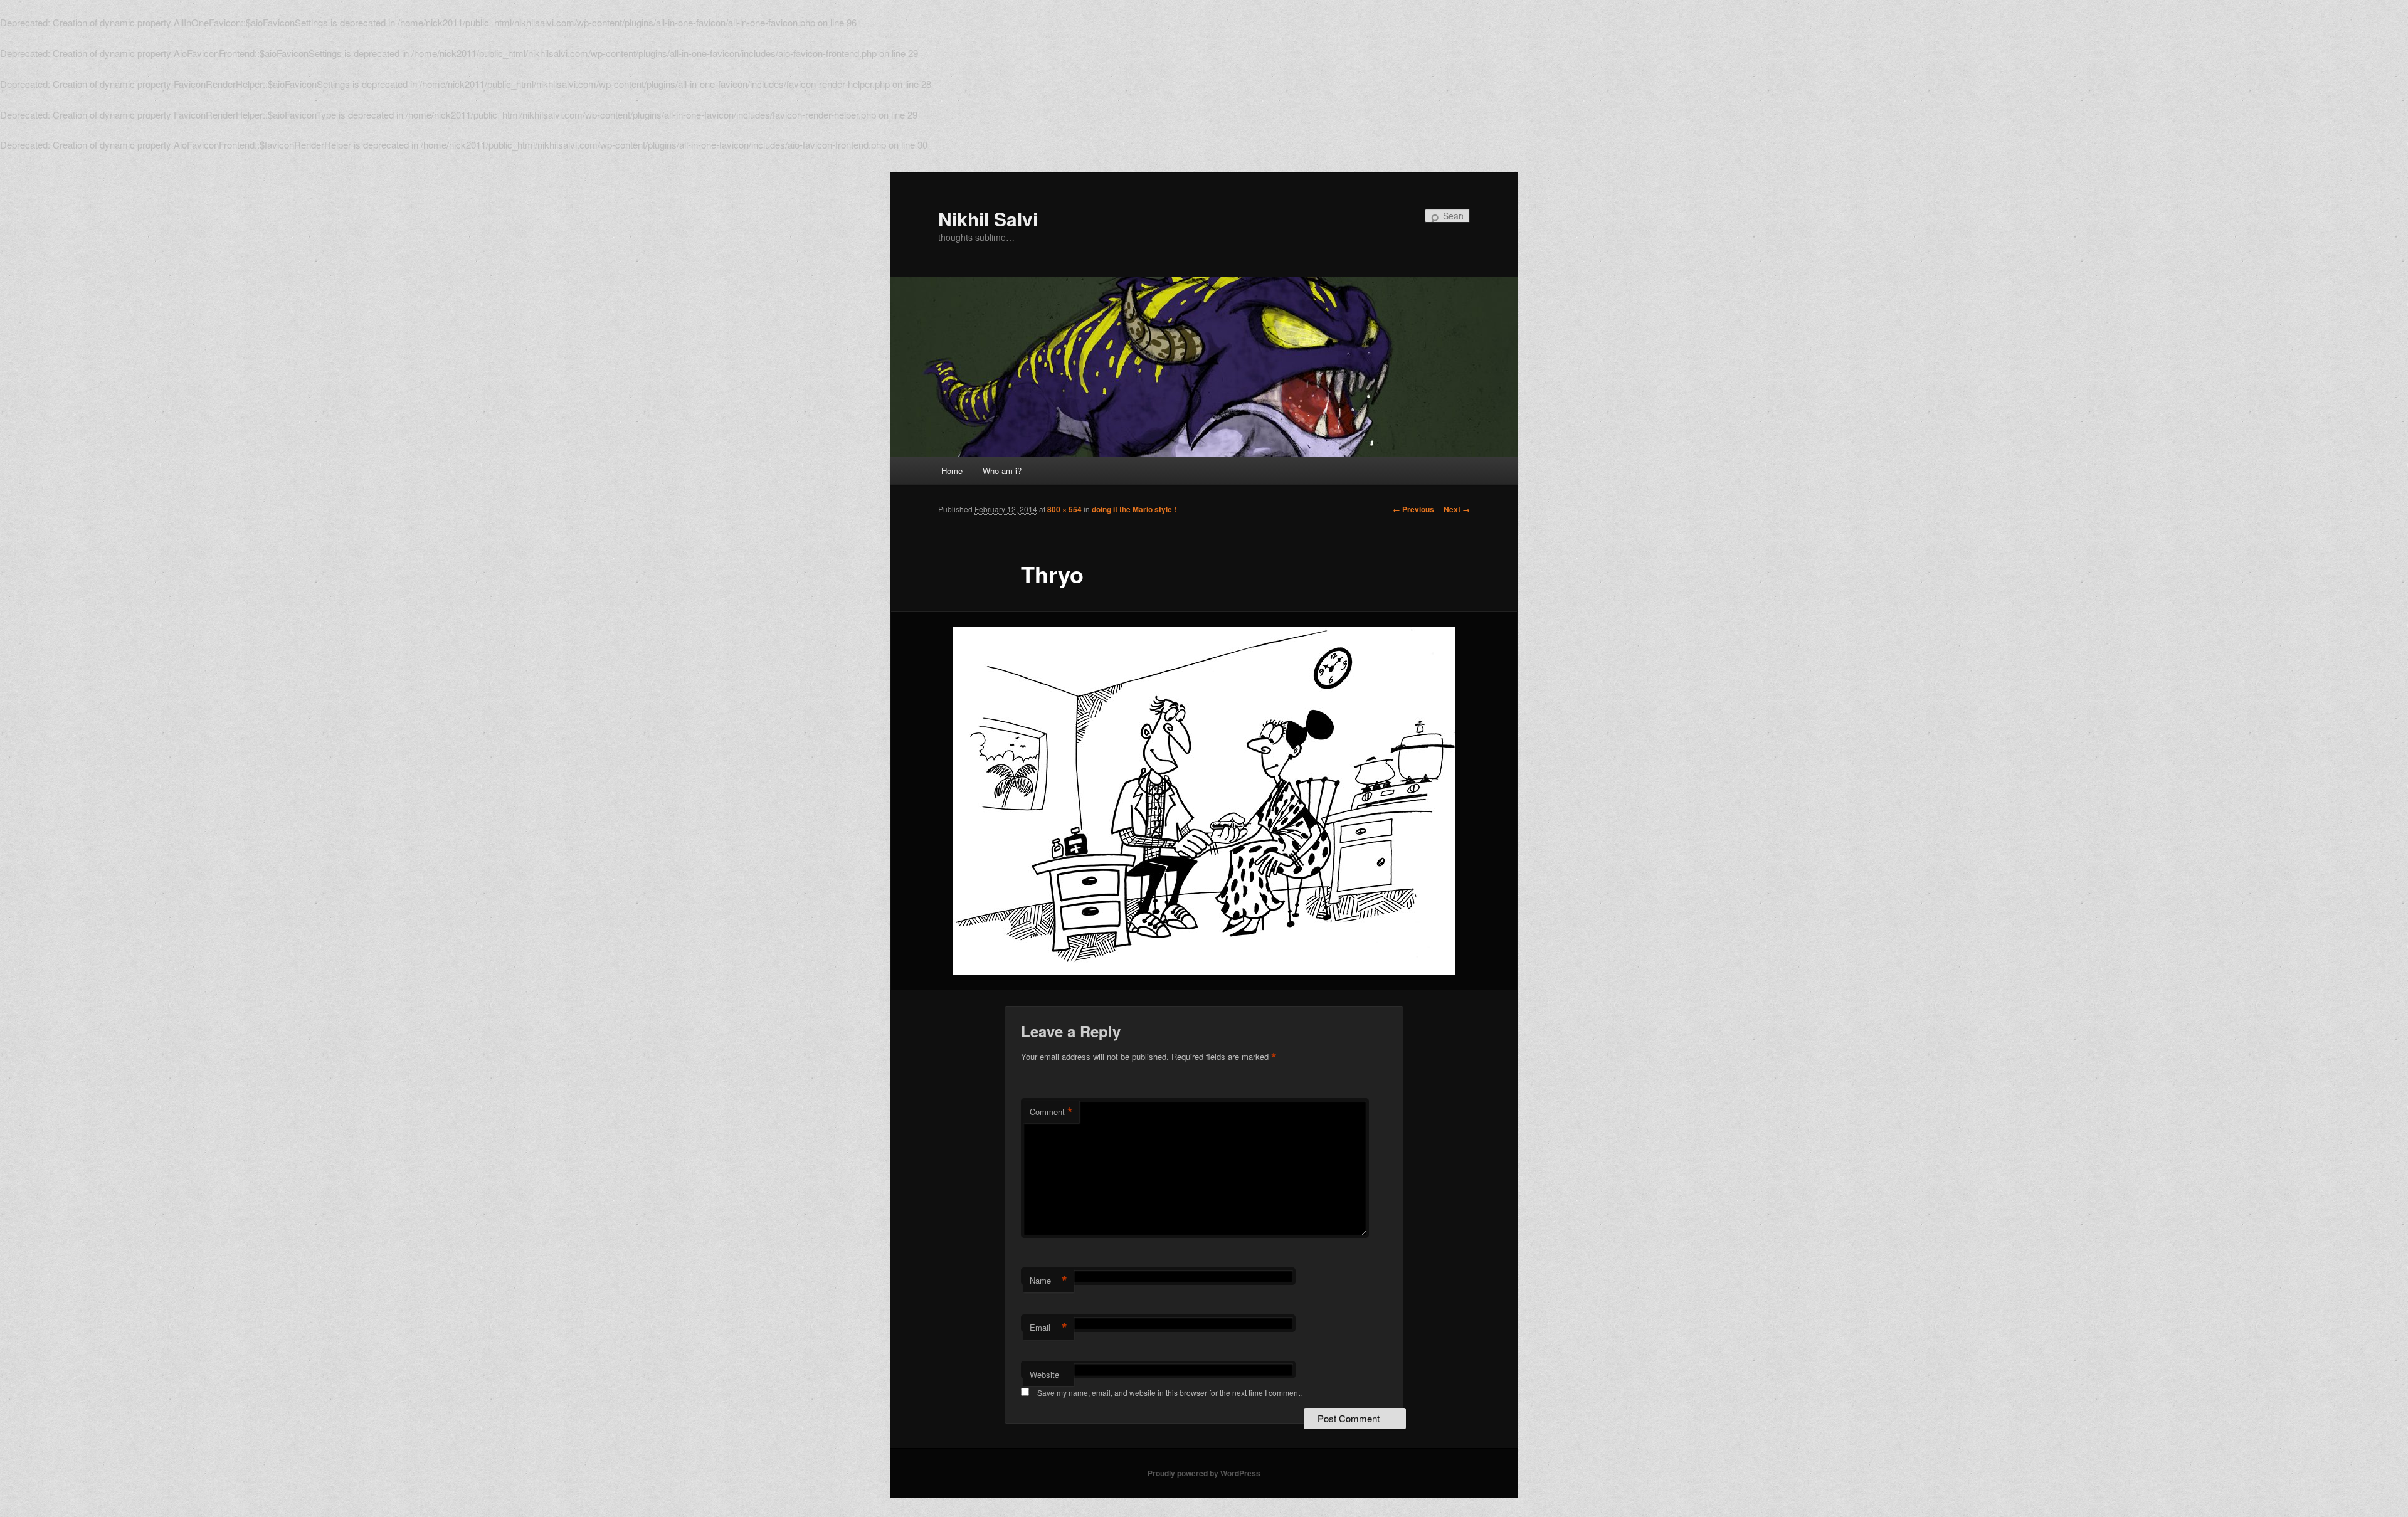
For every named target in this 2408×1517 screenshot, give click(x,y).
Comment (1051, 1112)
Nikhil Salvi (988, 219)
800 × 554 (1064, 509)
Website (1044, 1374)
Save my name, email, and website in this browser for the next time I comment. (1170, 1393)
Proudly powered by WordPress (1204, 1473)
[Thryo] (1204, 801)
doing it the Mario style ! (1134, 509)
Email (1048, 1328)
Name (1048, 1281)
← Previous (1413, 509)
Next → (1457, 509)
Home (952, 471)
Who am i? (1002, 471)
